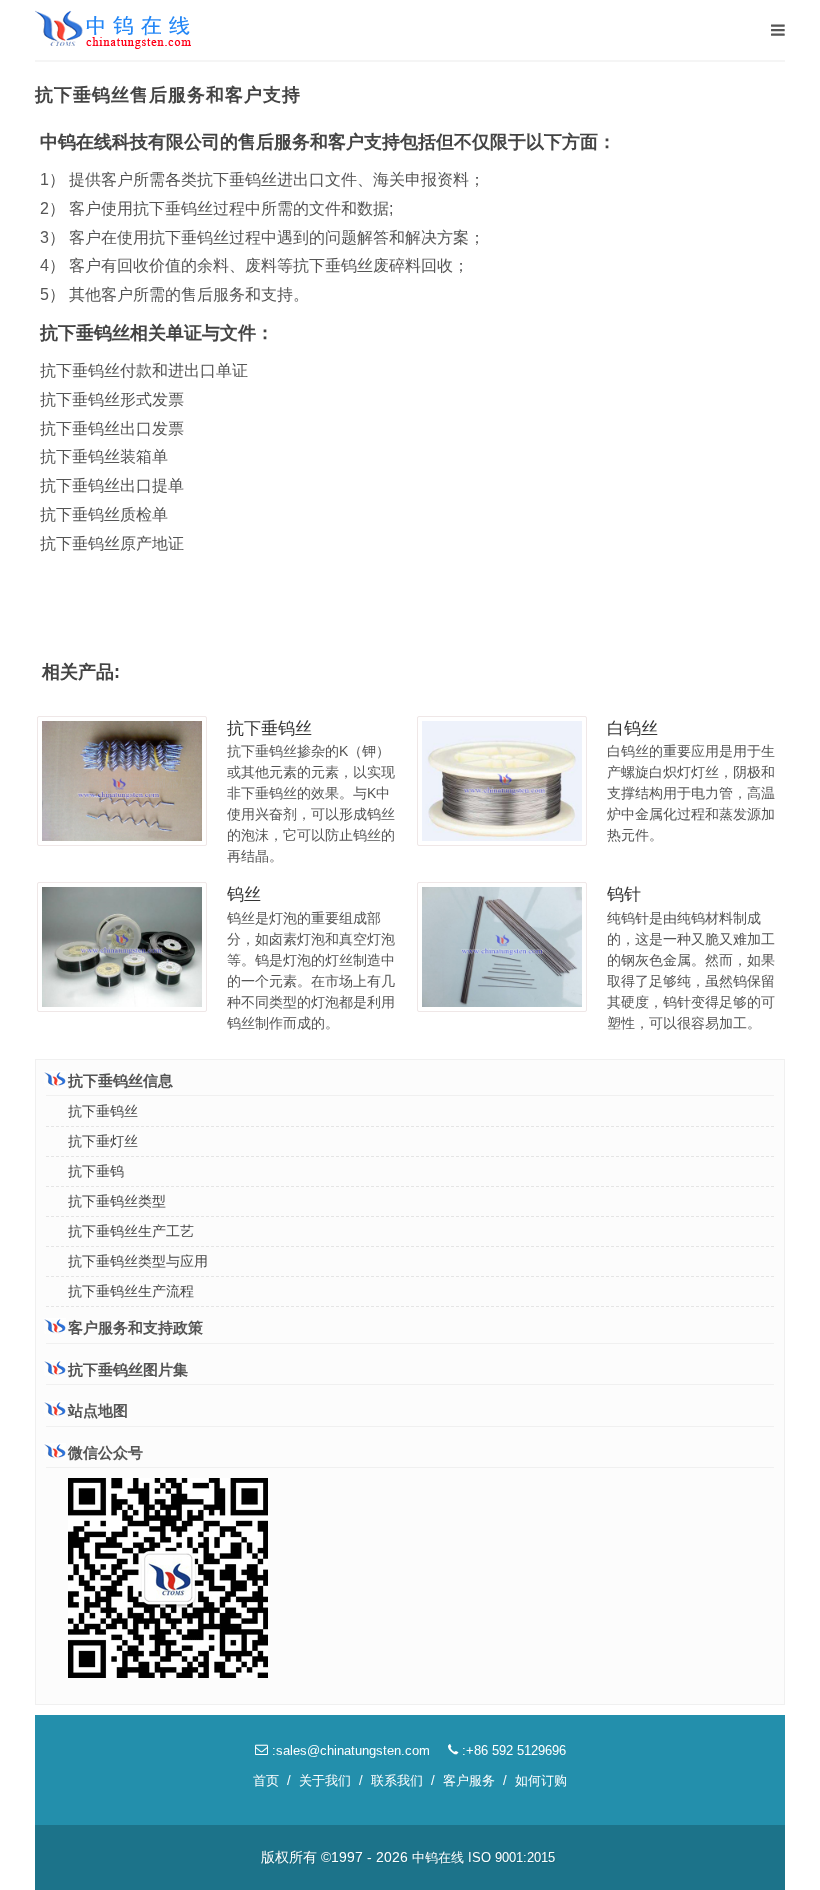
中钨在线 (438, 1857)
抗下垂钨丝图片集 (128, 1369)
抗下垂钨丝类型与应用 (138, 1261)
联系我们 (397, 1780)
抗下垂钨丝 (269, 728)
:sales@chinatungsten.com (349, 1750)
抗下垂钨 (96, 1171)
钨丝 (244, 894)
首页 (266, 1780)
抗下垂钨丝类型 (117, 1201)
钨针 (624, 894)
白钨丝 (632, 728)
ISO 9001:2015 (511, 1857)
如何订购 (541, 1780)
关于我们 (325, 1780)
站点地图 (98, 1410)
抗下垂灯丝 (103, 1141)
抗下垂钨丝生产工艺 (131, 1231)
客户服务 (469, 1780)
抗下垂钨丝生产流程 (131, 1291)
